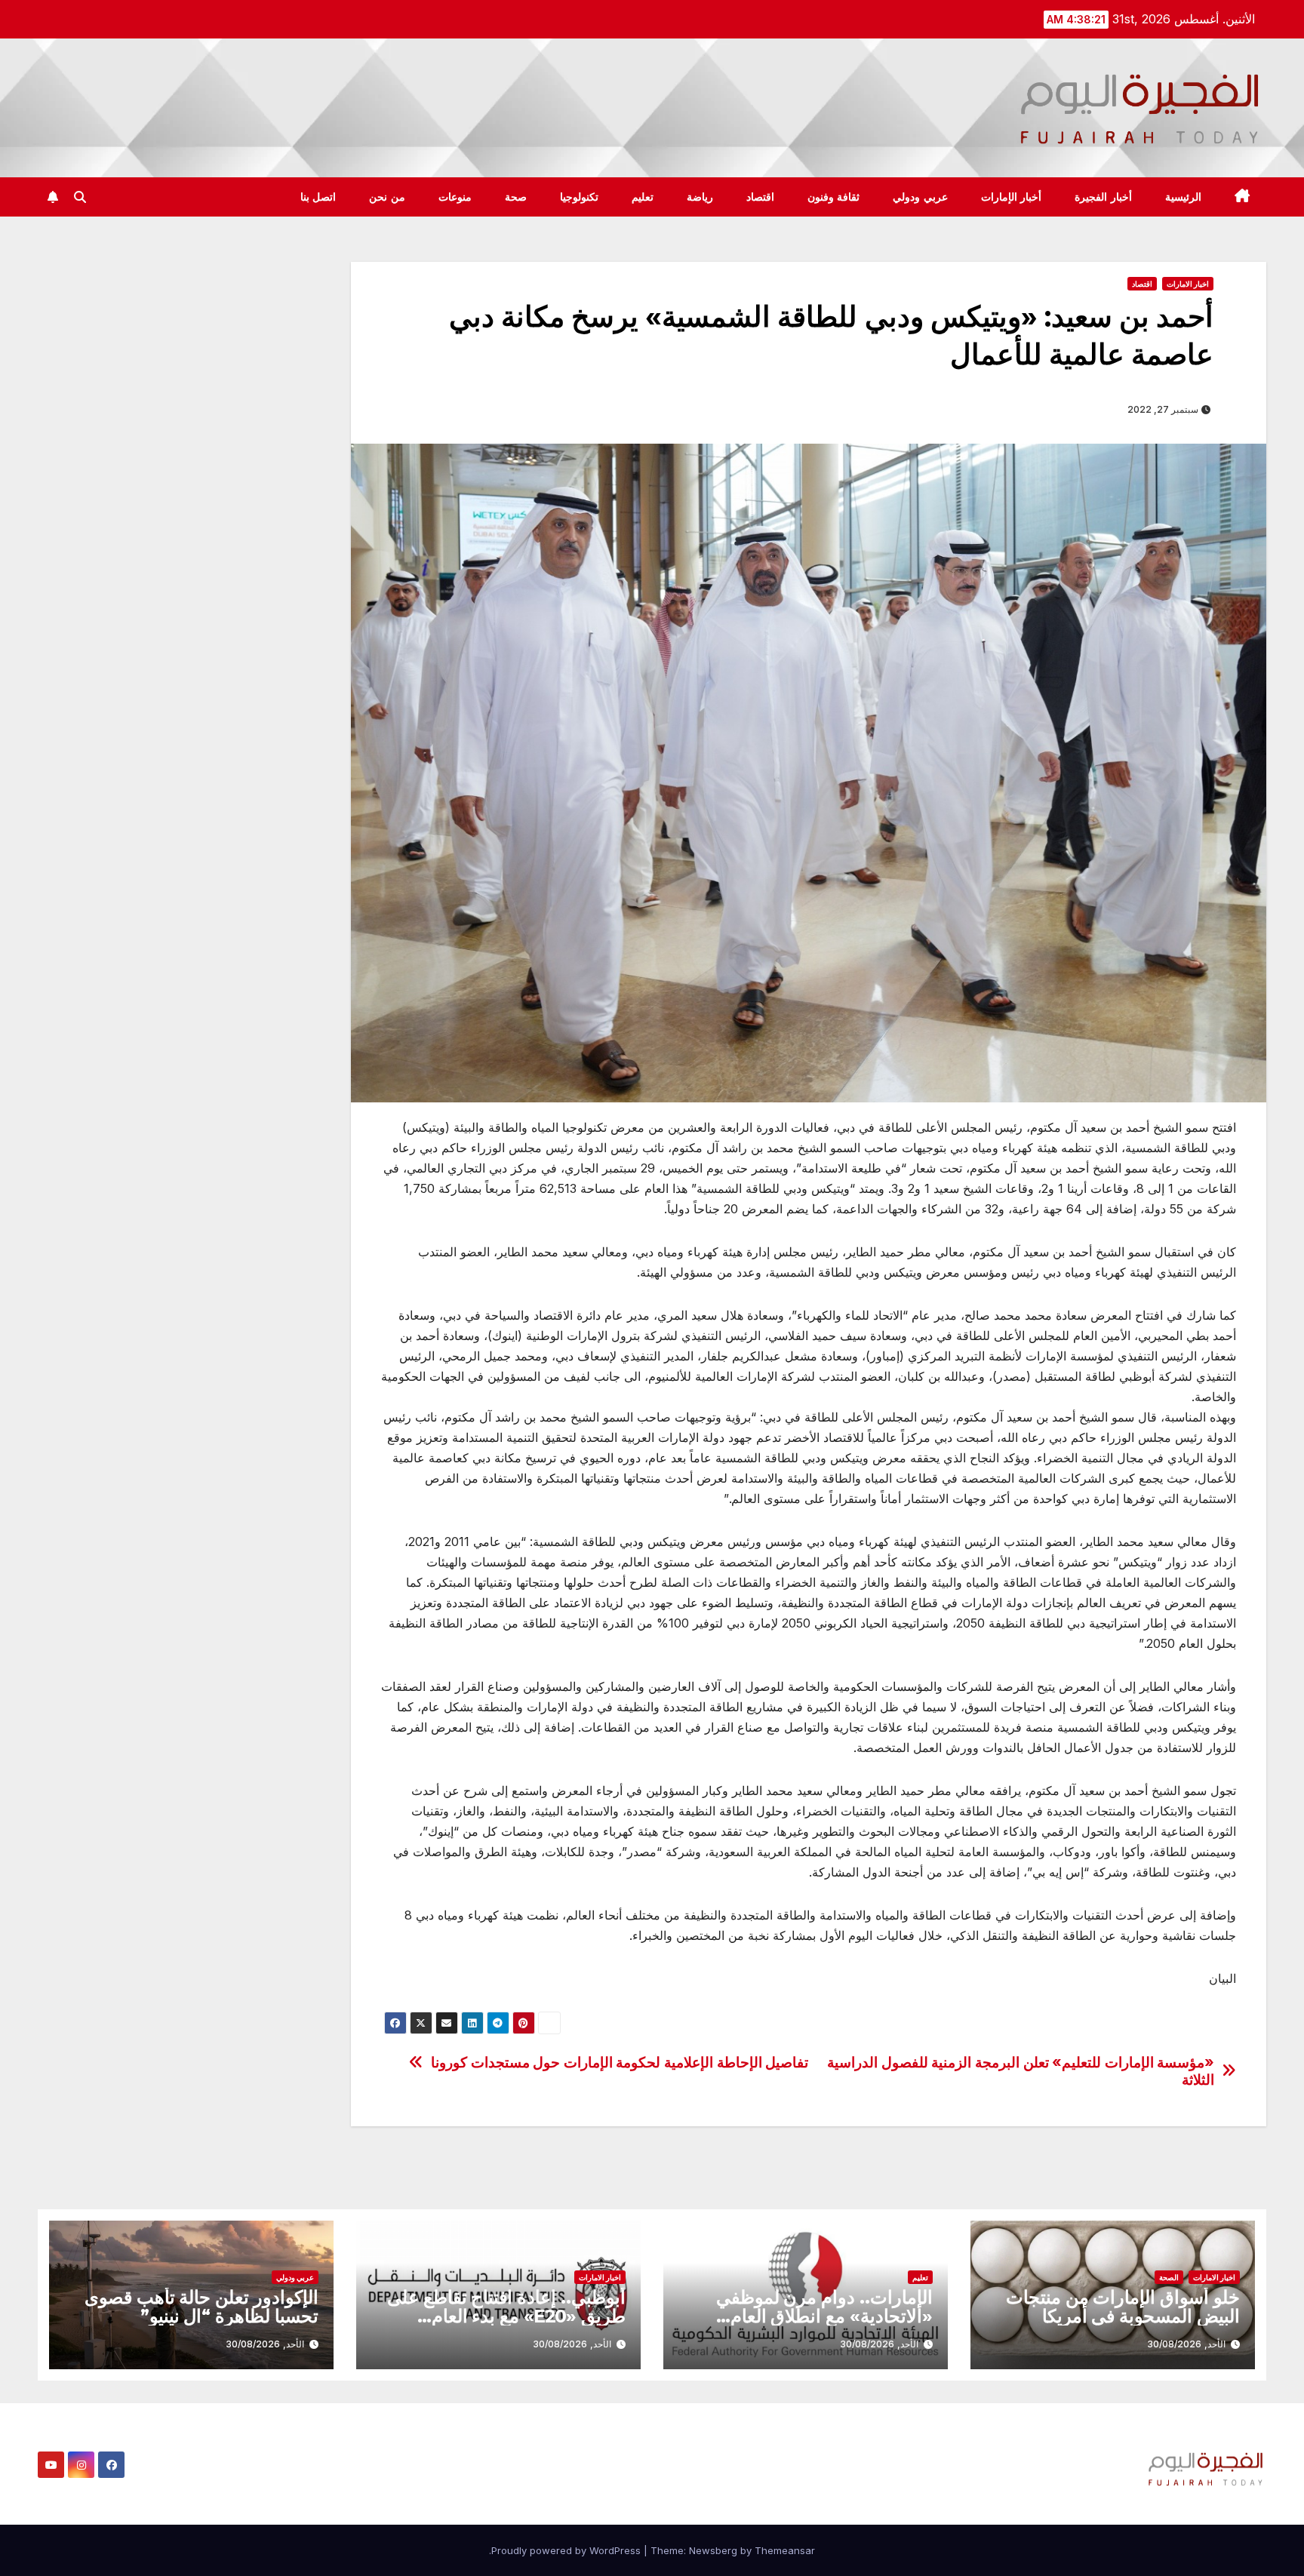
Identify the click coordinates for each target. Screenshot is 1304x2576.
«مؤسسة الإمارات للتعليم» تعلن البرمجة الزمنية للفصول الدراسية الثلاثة (1021, 2071)
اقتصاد (760, 197)
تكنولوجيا (579, 197)
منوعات (455, 197)
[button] (80, 197)
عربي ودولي (920, 197)
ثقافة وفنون (834, 197)
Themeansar (785, 2550)
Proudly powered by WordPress (567, 2550)
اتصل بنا (318, 197)
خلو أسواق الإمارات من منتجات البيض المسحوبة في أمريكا (1123, 2307)
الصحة (1169, 2277)
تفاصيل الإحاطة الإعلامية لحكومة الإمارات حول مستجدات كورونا (620, 2063)
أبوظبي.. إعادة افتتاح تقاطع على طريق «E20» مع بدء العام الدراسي (506, 2316)
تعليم (643, 197)
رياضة (700, 197)
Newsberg (713, 2550)
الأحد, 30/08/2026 (1186, 2344)
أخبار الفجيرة (1103, 197)
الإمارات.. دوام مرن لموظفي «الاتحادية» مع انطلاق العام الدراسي (824, 2316)
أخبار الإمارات (1012, 197)
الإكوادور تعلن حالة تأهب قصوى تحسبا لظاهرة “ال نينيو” (201, 2307)
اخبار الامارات (1188, 284)
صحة (516, 197)
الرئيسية (1183, 197)
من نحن (387, 197)
